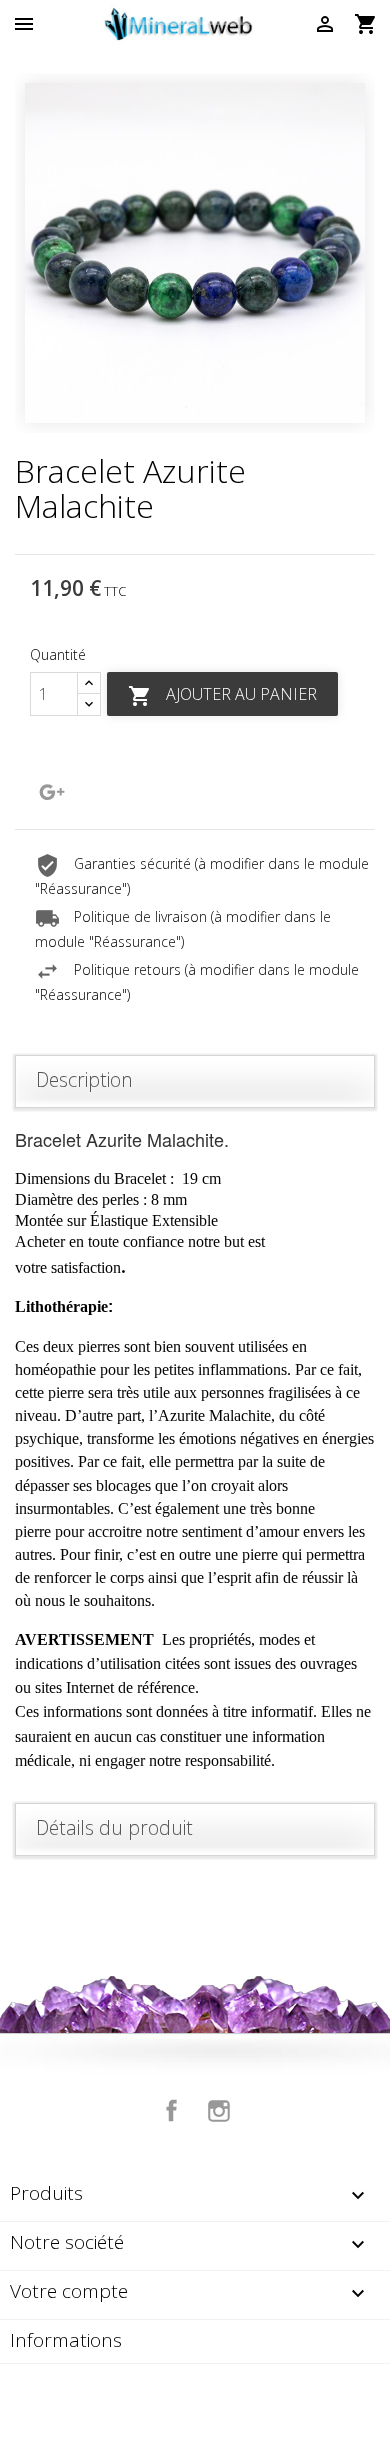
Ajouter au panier (222, 695)
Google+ (52, 792)
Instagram (219, 2111)
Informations (66, 2340)
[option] (195, 253)
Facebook (172, 2111)
